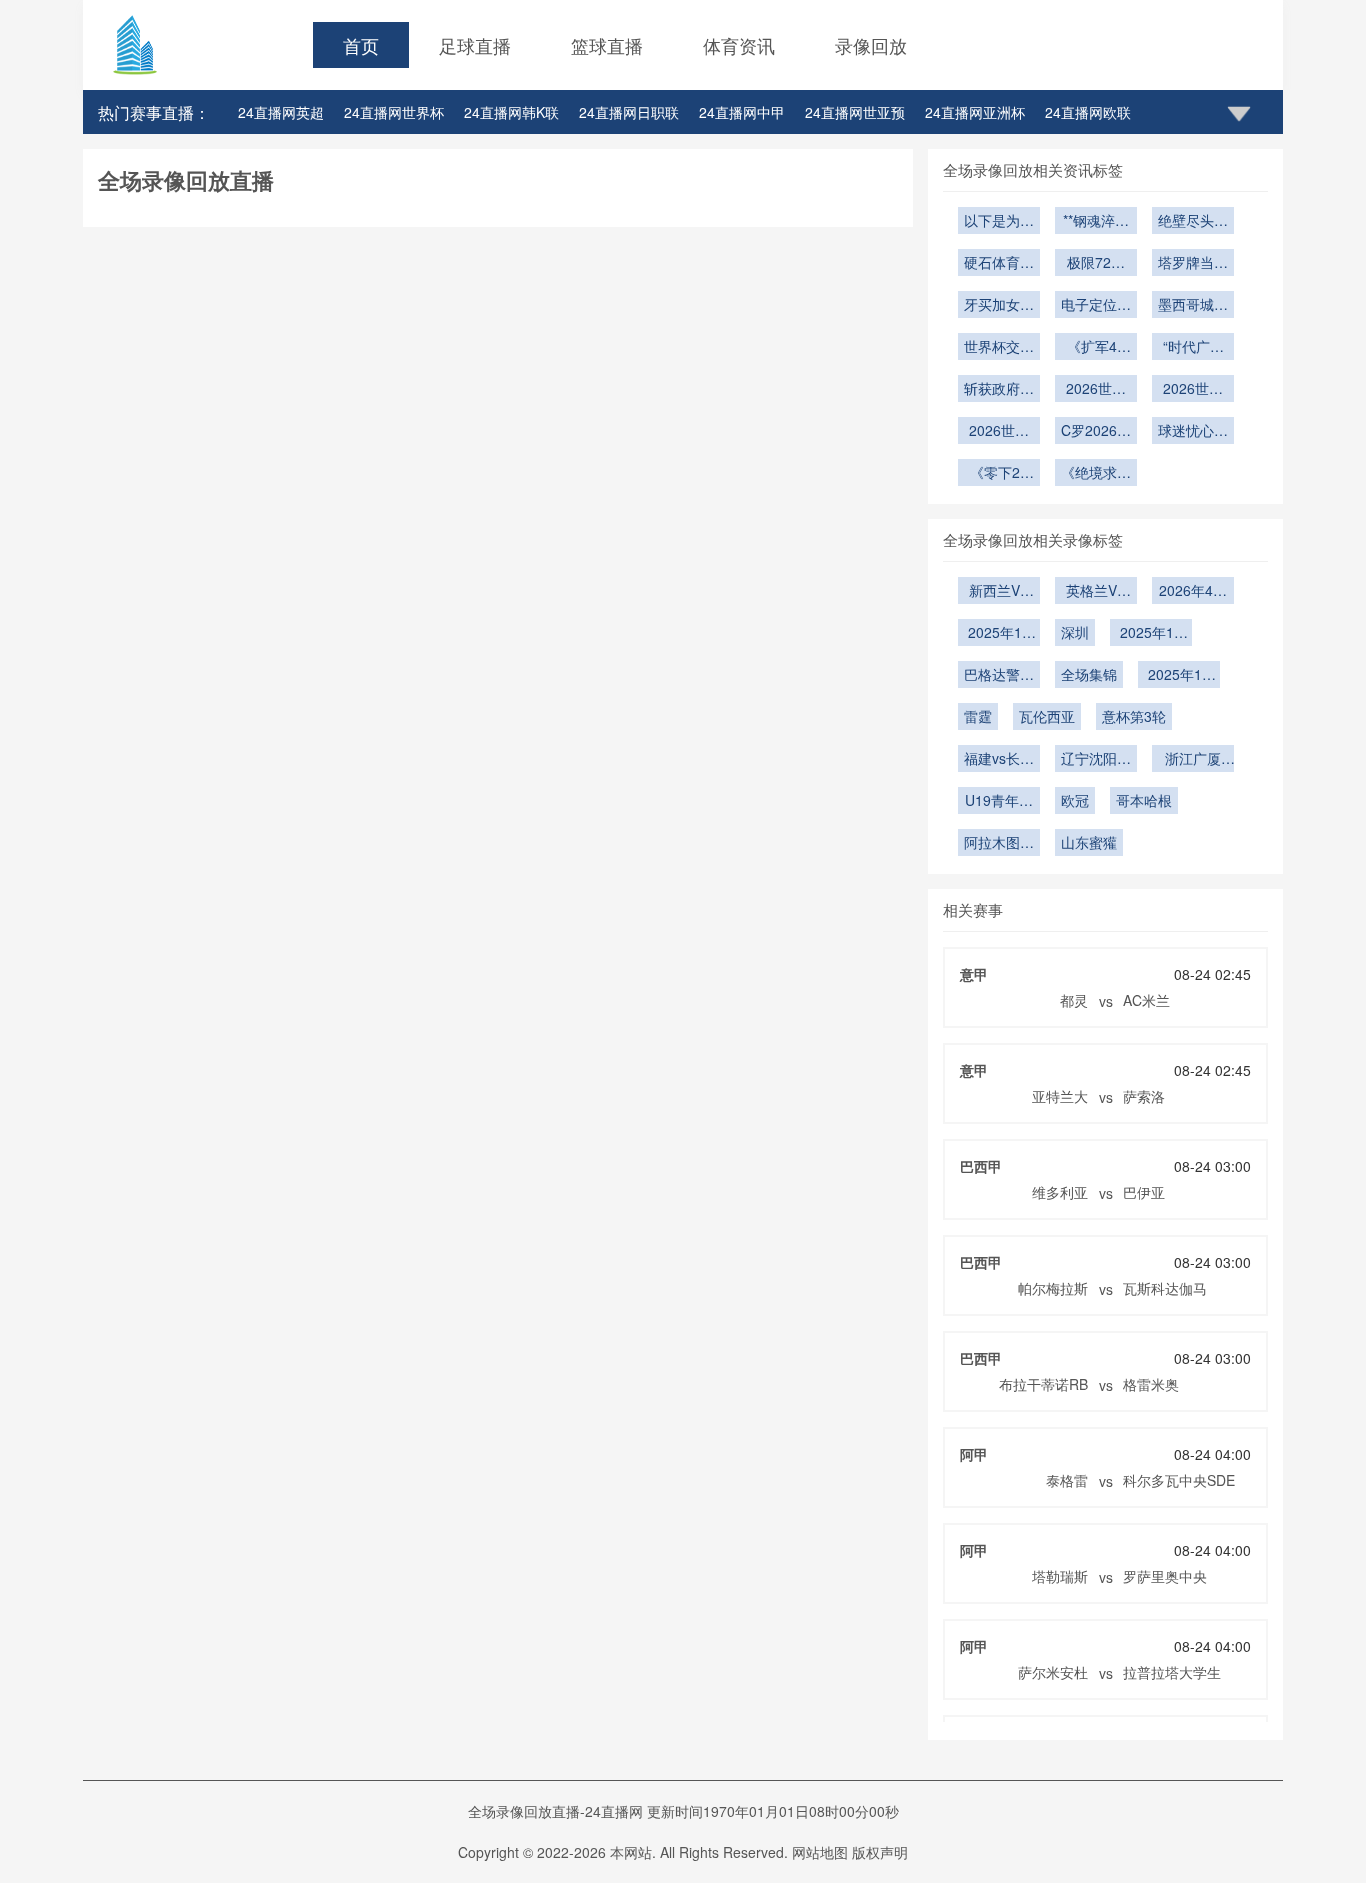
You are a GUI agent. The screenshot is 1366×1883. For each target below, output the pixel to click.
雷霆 (978, 716)
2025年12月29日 (999, 634)
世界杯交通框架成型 (999, 348)
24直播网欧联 (1088, 112)
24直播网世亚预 (855, 112)
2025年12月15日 (1179, 676)
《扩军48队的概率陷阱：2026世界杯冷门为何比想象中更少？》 (1096, 348)
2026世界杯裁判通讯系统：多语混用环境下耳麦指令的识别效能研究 (1096, 390)
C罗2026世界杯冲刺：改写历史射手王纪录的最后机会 (1096, 432)
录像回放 (871, 45)
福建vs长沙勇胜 (999, 760)
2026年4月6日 (1193, 592)
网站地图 (820, 1852)
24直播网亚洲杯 (975, 112)
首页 (361, 45)
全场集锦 (1089, 674)
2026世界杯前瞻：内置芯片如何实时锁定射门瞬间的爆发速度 (1193, 390)
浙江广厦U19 (1193, 760)
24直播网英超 (281, 112)
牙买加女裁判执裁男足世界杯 (999, 306)
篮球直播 (607, 45)
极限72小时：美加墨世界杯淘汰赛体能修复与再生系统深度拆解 (1096, 264)
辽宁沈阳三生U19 (1096, 760)
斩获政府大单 (999, 390)
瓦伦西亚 (1047, 716)
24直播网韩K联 (511, 112)
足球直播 (475, 45)
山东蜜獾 (1089, 842)
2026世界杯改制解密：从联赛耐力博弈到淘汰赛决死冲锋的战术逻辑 (999, 432)
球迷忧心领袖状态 (1193, 432)
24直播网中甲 (742, 112)
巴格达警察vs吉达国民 (999, 676)
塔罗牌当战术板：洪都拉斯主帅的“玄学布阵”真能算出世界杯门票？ (1193, 264)
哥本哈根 (1144, 800)
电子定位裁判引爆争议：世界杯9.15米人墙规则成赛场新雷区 (1096, 306)
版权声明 (880, 1852)
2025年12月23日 (1151, 634)
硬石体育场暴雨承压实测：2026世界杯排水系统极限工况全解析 (999, 264)
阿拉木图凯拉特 (999, 844)
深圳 (1075, 632)
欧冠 (1075, 800)
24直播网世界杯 (394, 112)
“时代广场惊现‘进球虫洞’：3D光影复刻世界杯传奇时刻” (1193, 348)
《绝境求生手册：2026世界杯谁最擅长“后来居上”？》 (1096, 474)
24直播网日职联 (629, 112)
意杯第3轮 (1134, 716)
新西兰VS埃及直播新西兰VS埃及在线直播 (999, 592)
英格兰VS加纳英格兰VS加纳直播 (1096, 592)
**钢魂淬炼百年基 (1096, 222)
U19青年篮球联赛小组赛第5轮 (999, 802)
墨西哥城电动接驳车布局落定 (1193, 306)
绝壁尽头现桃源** (1193, 222)
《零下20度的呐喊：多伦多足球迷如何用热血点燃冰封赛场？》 (999, 474)
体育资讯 (739, 45)
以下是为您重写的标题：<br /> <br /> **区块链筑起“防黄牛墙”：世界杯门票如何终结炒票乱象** (999, 222)
